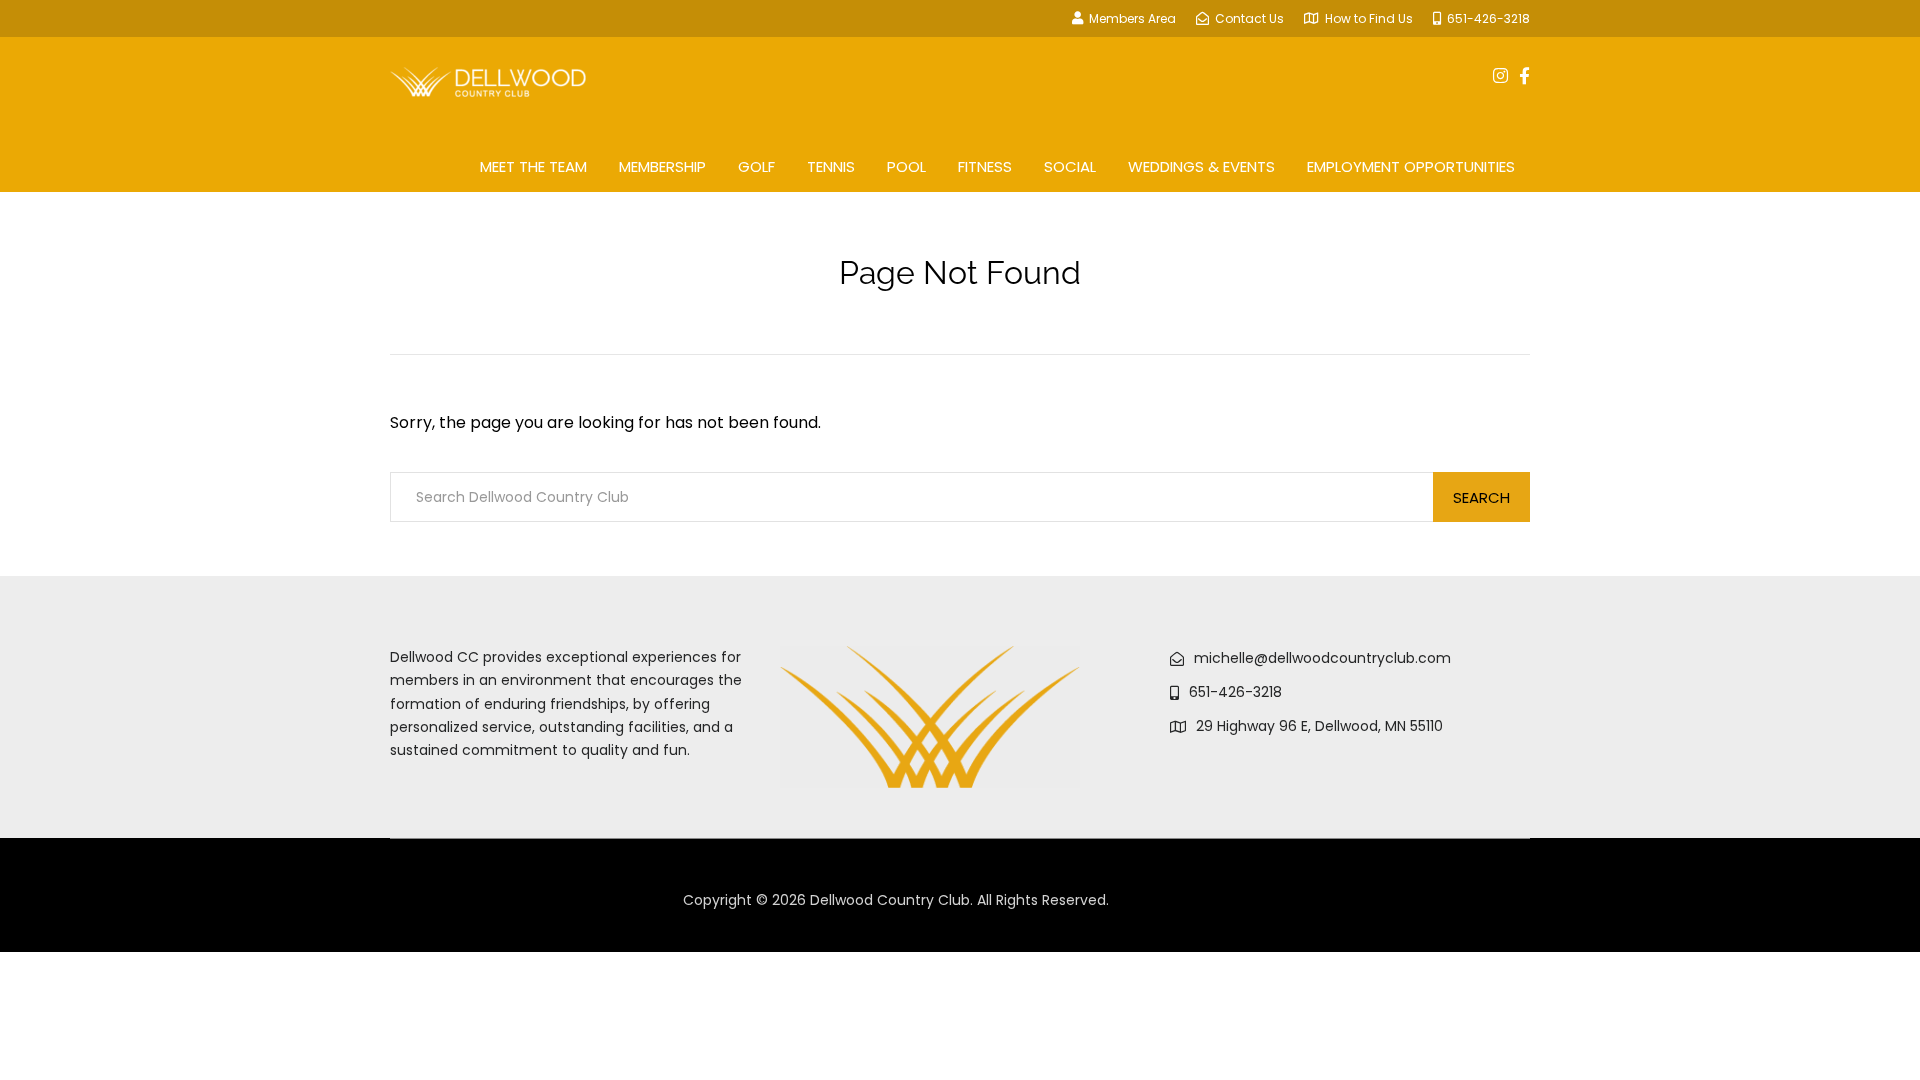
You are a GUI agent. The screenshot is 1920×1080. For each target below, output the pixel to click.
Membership (662, 166)
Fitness (985, 166)
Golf (756, 166)
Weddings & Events (1201, 166)
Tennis (831, 166)
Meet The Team (533, 166)
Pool (906, 166)
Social (1070, 166)
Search (1481, 497)
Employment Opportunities (1411, 166)
